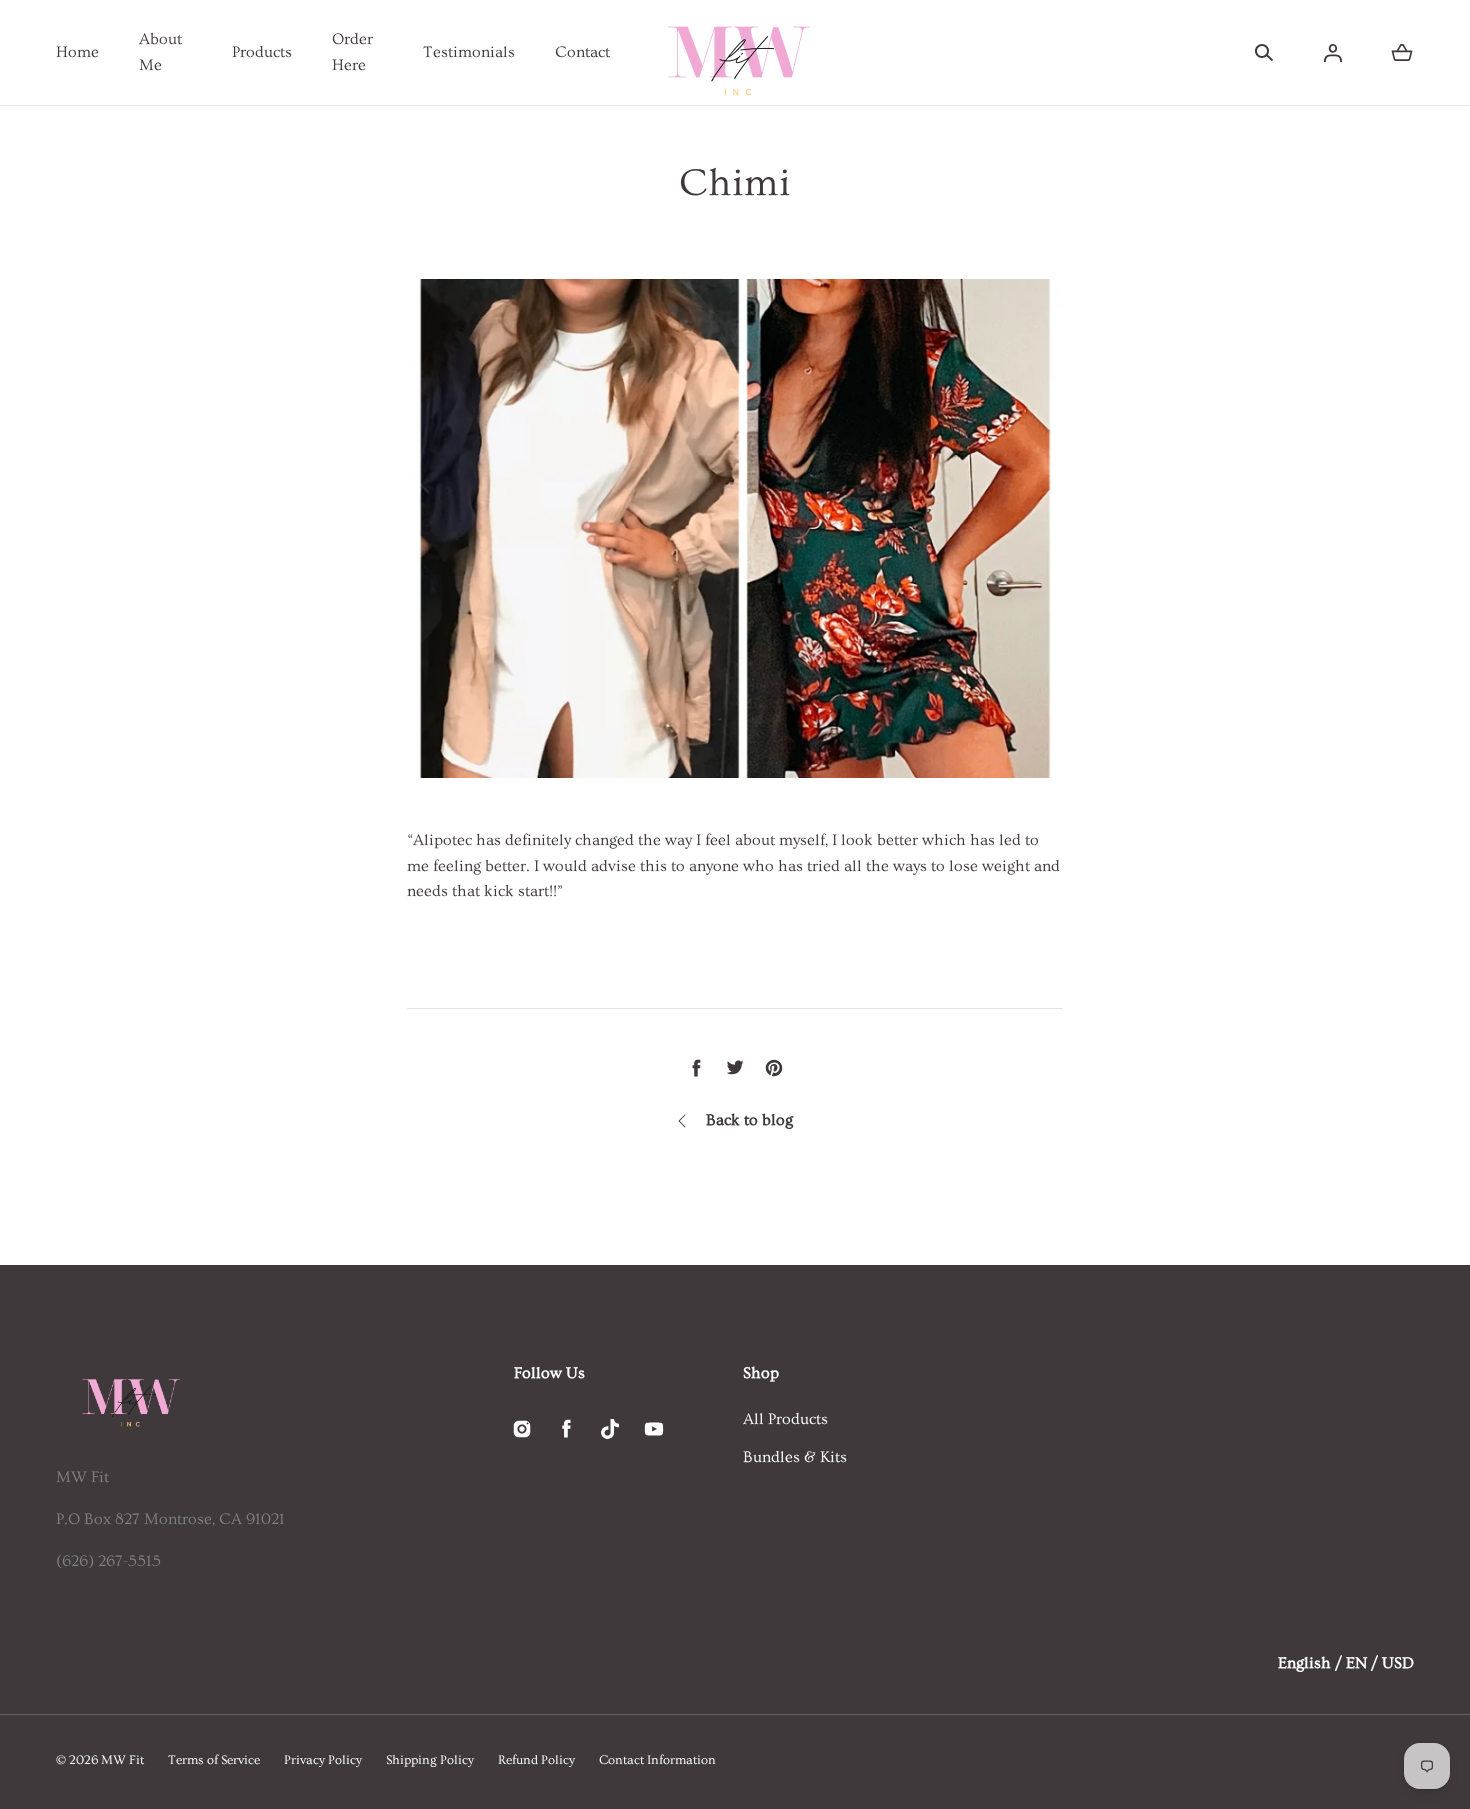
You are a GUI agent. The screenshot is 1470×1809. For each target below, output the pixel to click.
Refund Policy (536, 1760)
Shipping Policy (430, 1760)
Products (262, 52)
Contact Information (657, 1760)
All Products (785, 1419)
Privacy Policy (323, 1760)
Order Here (352, 52)
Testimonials (469, 52)
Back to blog (749, 1120)
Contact (582, 52)
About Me (160, 52)
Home (77, 52)
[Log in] (1333, 53)
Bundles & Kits (795, 1457)
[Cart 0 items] (1402, 53)
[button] (1264, 53)
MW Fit (122, 1760)
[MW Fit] (735, 52)
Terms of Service (214, 1760)
